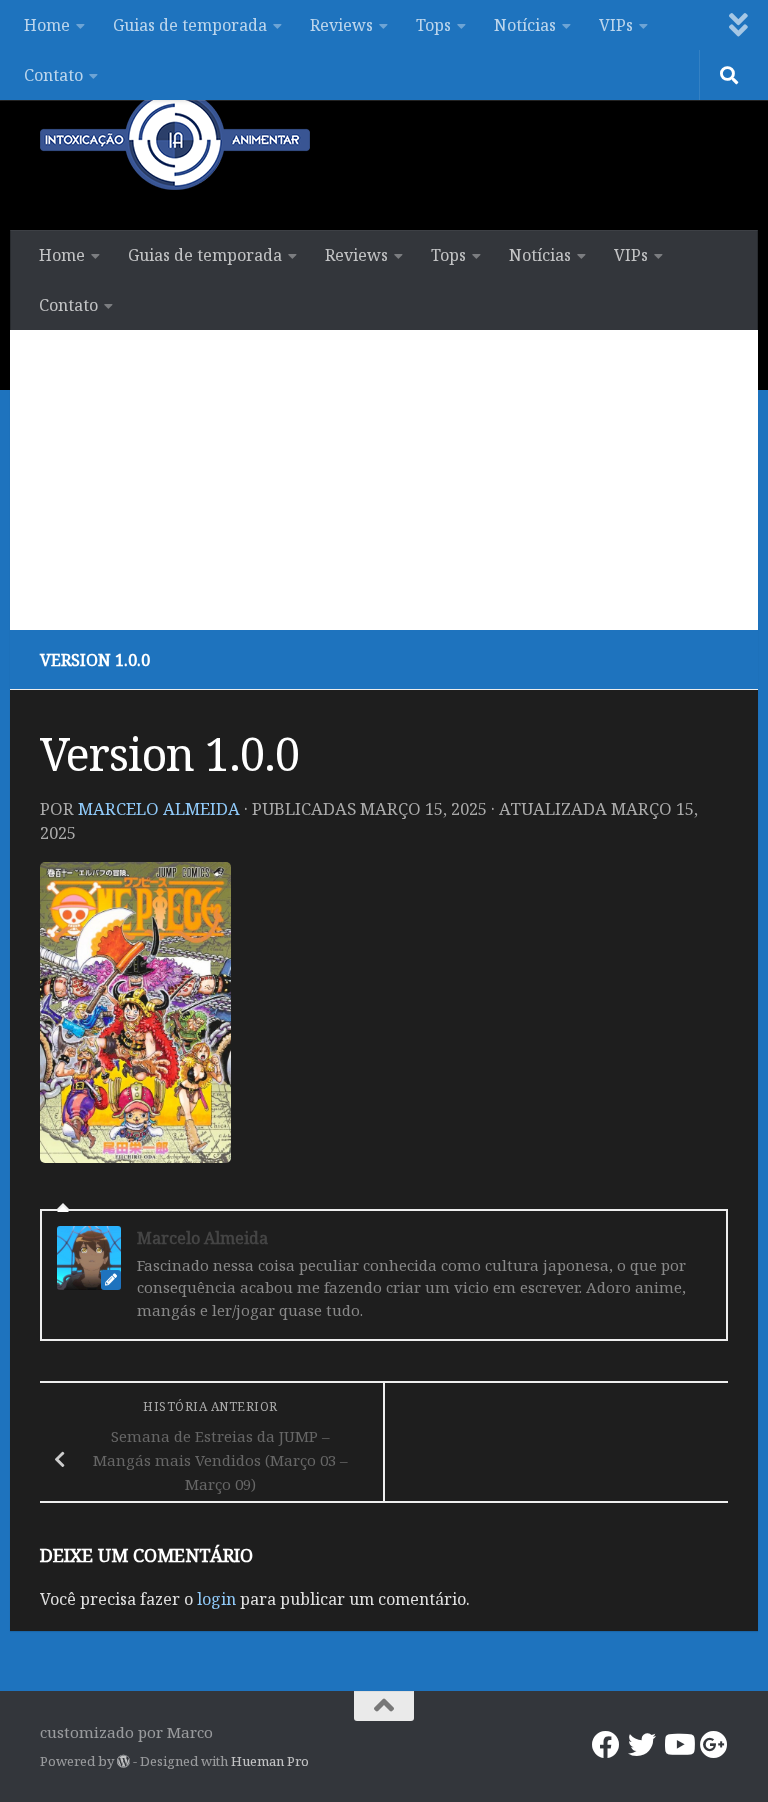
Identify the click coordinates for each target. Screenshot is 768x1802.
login (216, 1599)
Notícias (525, 25)
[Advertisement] (384, 480)
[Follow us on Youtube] (678, 1745)
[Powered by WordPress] (123, 1761)
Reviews (341, 25)
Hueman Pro (270, 1761)
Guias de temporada (190, 25)
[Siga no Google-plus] (714, 1745)
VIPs (616, 25)
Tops (433, 25)
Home (47, 25)
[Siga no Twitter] (642, 1745)
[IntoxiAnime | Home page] (175, 140)
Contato (53, 75)
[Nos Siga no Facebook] (606, 1745)
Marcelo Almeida (159, 808)
